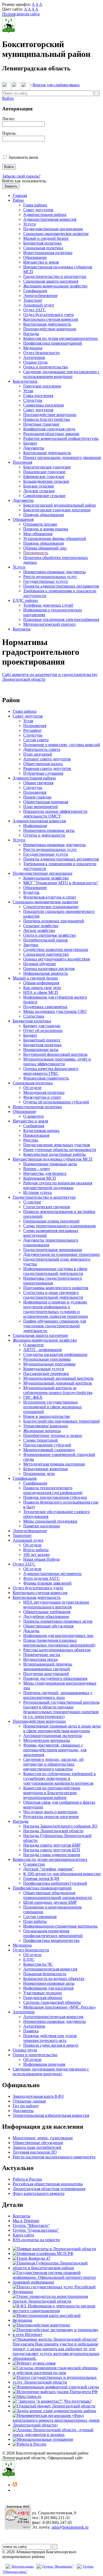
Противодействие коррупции (50, 329)
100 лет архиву (37, 1555)
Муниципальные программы (49, 1364)
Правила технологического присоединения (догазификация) (53, 1490)
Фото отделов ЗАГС (41, 1578)
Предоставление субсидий (47, 1445)
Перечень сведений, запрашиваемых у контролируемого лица (58, 1695)
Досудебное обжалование (46, 1616)
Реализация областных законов (51, 434)
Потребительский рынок (46, 940)
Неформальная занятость (46, 973)
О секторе (32, 1202)
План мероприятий (41, 807)
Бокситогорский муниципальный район (60, 505)
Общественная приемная (46, 802)
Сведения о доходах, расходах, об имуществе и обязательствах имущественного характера (53, 1764)
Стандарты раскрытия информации (55, 1354)
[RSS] (15, 2485)
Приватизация (36, 1135)
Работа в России (27, 2179)
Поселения (22, 462)
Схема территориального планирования (59, 1226)
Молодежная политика (44, 1092)
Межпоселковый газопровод (49, 1450)
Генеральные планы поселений (51, 1221)
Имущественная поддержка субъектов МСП (53, 1159)
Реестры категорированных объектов (57, 1650)
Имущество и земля (41, 262)
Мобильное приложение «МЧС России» (60, 2007)
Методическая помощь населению (54, 1464)
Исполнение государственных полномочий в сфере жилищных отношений (53, 1407)
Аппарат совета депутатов (47, 759)
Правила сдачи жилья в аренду (51, 2045)
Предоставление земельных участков (57, 1145)
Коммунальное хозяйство (46, 878)
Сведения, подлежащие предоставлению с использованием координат (61, 374)
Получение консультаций (46, 1674)
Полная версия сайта (21, 14)
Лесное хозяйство (39, 930)
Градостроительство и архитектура (55, 276)
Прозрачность (36, 553)
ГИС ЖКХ (33, 1397)
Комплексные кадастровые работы (55, 1154)
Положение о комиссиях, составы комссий (62, 745)
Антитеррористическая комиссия (53, 2017)
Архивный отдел (39, 305)
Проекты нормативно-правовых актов (58, 1621)
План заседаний (38, 754)
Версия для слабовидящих (56, 85)
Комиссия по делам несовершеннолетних (61, 338)
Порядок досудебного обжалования (55, 1678)
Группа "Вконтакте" (58, 2566)
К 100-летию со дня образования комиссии (62, 1874)
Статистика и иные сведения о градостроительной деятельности (53, 1295)
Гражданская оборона (43, 1998)
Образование (35, 257)
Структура (33, 400)
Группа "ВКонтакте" (31, 2225)
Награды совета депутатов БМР (52, 1845)
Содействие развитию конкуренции (56, 949)
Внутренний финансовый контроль (55, 1054)
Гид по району (26, 2106)
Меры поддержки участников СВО (55, 1011)
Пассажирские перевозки (46, 1373)
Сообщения (34, 1126)
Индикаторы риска (40, 1659)
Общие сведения (38, 783)
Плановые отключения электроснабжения (61, 619)
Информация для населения (48, 1988)
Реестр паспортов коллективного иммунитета (54, 2157)
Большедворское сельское (46, 481)
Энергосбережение (40, 296)
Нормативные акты (41, 1050)
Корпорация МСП (40, 1178)
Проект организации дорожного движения (62, 457)
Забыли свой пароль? (21, 176)
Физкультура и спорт (42, 1097)
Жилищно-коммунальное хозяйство (55, 286)
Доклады (31, 1631)
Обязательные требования (47, 1612)
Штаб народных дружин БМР (50, 1902)
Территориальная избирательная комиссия (51, 2115)
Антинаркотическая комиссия (50, 1969)
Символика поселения (43, 405)
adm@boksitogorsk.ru (70, 2527)
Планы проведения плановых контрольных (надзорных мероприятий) (59, 1643)
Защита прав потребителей (37, 2147)
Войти (8, 98)
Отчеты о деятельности (44, 835)
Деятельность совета (42, 749)
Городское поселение (42, 386)
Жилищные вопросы (42, 1431)
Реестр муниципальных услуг (50, 577)
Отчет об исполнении (43, 1030)
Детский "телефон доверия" (48, 1869)
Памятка (31, 2031)
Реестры (31, 1140)
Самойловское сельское (44, 496)
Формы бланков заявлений (47, 1583)
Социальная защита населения (51, 281)
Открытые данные (29, 2101)
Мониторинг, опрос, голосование (43, 2138)
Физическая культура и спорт (50, 897)
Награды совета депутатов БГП (52, 1850)
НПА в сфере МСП (41, 992)
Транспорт (33, 300)
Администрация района (45, 215)
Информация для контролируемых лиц (58, 1636)
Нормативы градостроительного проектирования (53, 1281)
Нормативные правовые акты (50, 1164)
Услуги (30, 224)
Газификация (35, 291)
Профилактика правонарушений (53, 343)
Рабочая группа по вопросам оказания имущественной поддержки (58, 1185)
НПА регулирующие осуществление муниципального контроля (56, 1605)
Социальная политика (43, 248)
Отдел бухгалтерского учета (48, 315)
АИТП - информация (42, 1350)
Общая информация (41, 983)
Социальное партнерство (46, 954)
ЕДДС (29, 1959)
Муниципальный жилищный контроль (58, 1378)
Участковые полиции (43, 1993)
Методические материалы (47, 1740)
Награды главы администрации (52, 1855)
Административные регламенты (52, 1574)
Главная (20, 195)
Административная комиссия (50, 219)
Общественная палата (43, 764)
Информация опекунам (44, 2064)
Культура (31, 892)
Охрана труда (35, 362)
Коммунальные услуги (44, 1369)
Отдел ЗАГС (35, 310)
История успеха (38, 1192)
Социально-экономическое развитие (56, 234)
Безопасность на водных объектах (54, 1979)
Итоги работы (36, 1550)
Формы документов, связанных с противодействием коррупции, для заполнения (55, 1750)
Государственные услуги (46, 581)
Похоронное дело (39, 1474)
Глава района (35, 205)
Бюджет (30, 443)
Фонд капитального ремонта (39, 2193)
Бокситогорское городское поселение (57, 510)
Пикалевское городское (44, 472)
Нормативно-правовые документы (55, 572)
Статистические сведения (46, 1207)
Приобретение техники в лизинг (53, 1435)
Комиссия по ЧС (38, 1964)
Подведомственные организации (53, 229)
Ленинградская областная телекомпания (49, 2189)
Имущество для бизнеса (45, 1173)
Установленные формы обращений (55, 538)
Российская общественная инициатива (48, 2184)
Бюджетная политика (42, 243)
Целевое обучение (40, 964)
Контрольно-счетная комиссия (51, 319)
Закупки (31, 945)
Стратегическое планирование (51, 907)
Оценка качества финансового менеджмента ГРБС (51, 1071)
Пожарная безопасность (45, 1974)
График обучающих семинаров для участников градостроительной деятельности (55, 1326)
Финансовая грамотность (46, 1078)
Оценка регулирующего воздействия (57, 959)
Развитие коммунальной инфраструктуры (61, 438)
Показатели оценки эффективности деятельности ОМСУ (55, 814)
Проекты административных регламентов (61, 586)
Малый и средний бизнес (46, 238)
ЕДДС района (25, 600)
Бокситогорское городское (47, 467)
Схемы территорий (41, 1440)
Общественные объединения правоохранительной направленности (58, 1895)
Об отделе (32, 1088)
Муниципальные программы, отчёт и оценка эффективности (57, 1061)
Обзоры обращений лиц (45, 548)
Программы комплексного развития (56, 1288)
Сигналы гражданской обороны (52, 2002)
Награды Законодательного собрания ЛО (60, 1826)
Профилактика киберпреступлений (55, 1883)
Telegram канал (23, 2566)
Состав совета (36, 740)
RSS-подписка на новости (36, 2240)
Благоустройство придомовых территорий (62, 1421)
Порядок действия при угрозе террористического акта (50, 2038)
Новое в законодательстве (47, 1416)
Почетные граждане (41, 424)
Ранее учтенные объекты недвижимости (60, 1150)
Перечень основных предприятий (54, 921)
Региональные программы (47, 1359)
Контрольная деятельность (47, 324)
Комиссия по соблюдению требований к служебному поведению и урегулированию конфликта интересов (60, 1778)
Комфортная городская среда (49, 429)
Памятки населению (42, 1526)
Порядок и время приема (46, 529)
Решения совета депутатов (47, 768)
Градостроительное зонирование (53, 1250)
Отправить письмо (40, 524)
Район (18, 200)
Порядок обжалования (43, 515)
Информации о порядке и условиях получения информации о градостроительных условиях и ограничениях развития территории (56, 1309)
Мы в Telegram (26, 2221)
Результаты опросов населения (51, 1817)
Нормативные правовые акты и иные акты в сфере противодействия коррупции (62, 1728)
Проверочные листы (42, 1655)
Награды (31, 334)
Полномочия (35, 726)
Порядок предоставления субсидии (55, 1497)
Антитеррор (34, 357)
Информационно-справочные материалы (60, 1926)
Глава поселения (38, 396)
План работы (35, 1921)
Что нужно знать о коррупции (50, 1812)
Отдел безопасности (41, 353)
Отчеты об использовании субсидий (56, 1102)
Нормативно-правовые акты (49, 830)
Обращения (23, 519)
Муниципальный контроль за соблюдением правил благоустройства (58, 1390)
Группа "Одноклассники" (36, 2230)
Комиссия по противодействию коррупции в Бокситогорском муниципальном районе (52, 1793)
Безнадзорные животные (46, 1469)
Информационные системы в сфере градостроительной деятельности (55, 1271)
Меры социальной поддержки (50, 1521)
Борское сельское (39, 486)
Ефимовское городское (44, 477)
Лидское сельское (39, 491)
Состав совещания (40, 1917)
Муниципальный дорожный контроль (58, 1383)
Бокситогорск (25, 381)
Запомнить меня (23, 157)
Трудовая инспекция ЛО (35, 2152)
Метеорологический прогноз (49, 624)
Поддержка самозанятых (45, 1007)
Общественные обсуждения (48, 1626)
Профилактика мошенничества (51, 1940)
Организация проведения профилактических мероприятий (53, 1933)
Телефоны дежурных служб (48, 605)
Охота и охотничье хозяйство (50, 935)
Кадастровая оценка (41, 1131)
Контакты (22, 629)
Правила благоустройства (46, 419)
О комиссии (34, 1864)
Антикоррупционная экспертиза (53, 1736)
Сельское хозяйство (41, 926)
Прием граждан (37, 797)
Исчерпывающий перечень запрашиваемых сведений (48, 1666)
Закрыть (11, 186)
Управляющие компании (46, 1426)
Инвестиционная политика (48, 253)
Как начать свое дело (42, 988)
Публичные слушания (43, 773)
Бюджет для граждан (42, 1026)
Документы (34, 448)
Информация (35, 826)
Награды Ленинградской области (53, 1831)
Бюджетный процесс (42, 1040)
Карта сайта (23, 2235)
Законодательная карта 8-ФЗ (38, 2096)
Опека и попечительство (46, 367)
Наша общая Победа (41, 1559)
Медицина (33, 348)
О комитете (34, 1116)
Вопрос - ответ (37, 1169)
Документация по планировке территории (62, 1254)
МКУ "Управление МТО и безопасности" (61, 883)
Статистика (34, 1016)
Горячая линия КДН (41, 1878)
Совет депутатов (38, 210)
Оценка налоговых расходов (49, 969)
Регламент (32, 730)
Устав (28, 391)
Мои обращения (38, 534)
